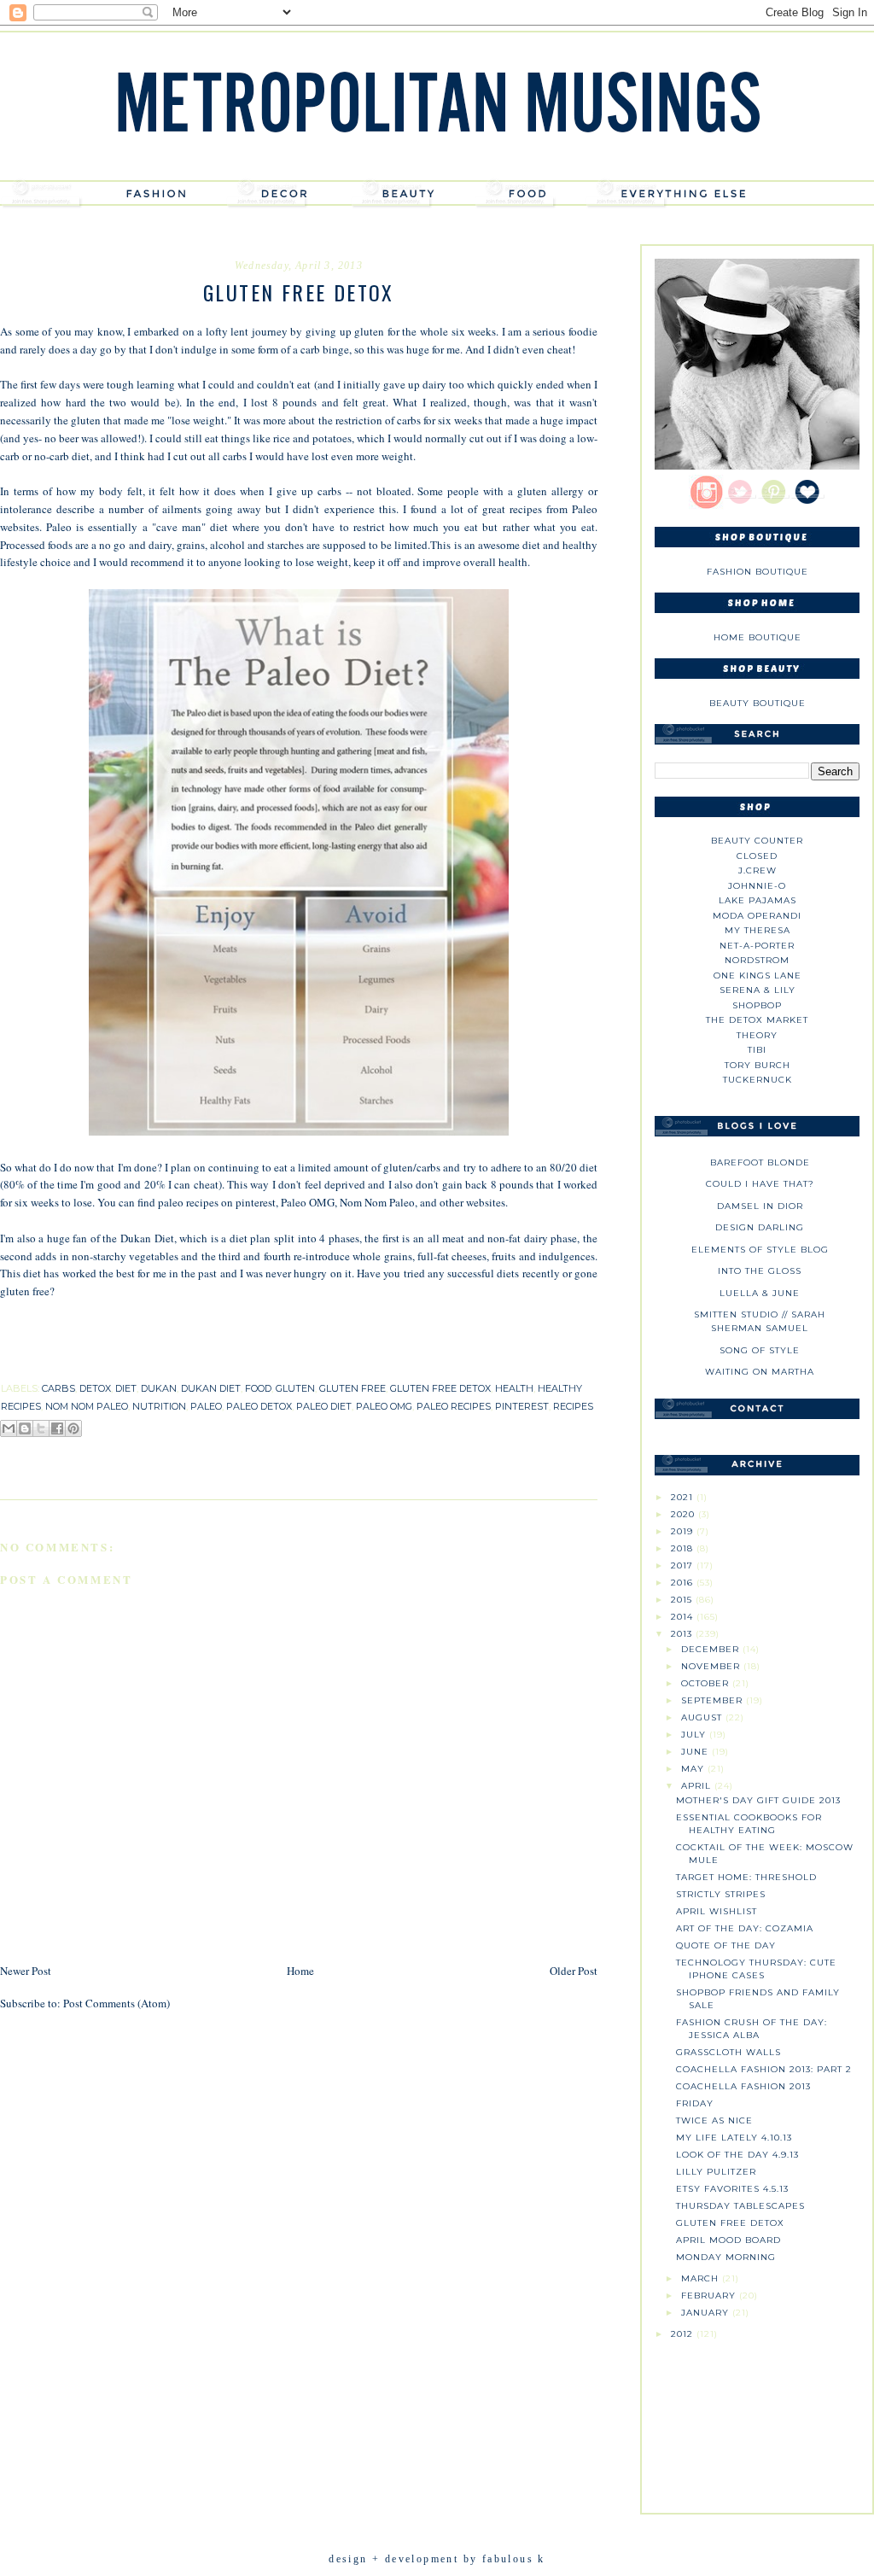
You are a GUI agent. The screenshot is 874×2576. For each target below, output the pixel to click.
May (694, 1769)
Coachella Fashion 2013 (743, 2086)
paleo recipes (454, 1406)
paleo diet (324, 1406)
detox (95, 1388)
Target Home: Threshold (746, 1877)
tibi (757, 1050)
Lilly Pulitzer (716, 2172)
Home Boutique (757, 637)
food (258, 1388)
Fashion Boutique (757, 572)
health (514, 1388)
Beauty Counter (757, 841)
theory (757, 1035)
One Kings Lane (757, 975)
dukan (159, 1388)
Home (300, 1971)
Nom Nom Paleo (376, 1202)
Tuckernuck (757, 1080)
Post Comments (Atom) (117, 2003)
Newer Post (26, 1971)
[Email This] (9, 1428)
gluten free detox (440, 1388)
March (702, 2278)
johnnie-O (757, 886)
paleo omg (384, 1406)
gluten (295, 1388)
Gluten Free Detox (730, 2223)
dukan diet (211, 1388)
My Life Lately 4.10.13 (734, 2138)
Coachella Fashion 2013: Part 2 (764, 2069)
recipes (573, 1406)
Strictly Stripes (721, 1894)
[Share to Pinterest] (73, 1428)
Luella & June (760, 1293)
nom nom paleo (87, 1406)
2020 (685, 1514)
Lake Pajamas (757, 900)
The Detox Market (757, 1020)
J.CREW (757, 870)
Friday (695, 2103)
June (696, 1752)
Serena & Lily (757, 990)
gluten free (353, 1388)
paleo (206, 1406)
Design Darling (760, 1227)
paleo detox (259, 1406)
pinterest (522, 1406)
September (714, 1700)
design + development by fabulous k (437, 2559)
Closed (757, 856)
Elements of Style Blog (760, 1250)
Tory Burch (757, 1065)
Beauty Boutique (757, 703)
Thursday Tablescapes (740, 2206)
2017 (684, 1565)
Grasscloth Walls (728, 2052)
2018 (684, 1548)
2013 (683, 1634)
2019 (684, 1531)
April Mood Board (728, 2240)
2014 (684, 1617)
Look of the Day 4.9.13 (737, 2155)
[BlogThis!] (25, 1428)
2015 (683, 1600)
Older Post (574, 1971)
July (695, 1735)
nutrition (159, 1406)
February (710, 2296)
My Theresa (757, 930)
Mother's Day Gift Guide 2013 (758, 1800)
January (707, 2313)
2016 (684, 1583)
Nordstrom (757, 960)
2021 (684, 1497)
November (712, 1666)
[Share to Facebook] (57, 1428)
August (703, 1717)
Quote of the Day (726, 1945)
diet (126, 1388)
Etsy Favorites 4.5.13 (732, 2189)
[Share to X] (41, 1428)
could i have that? (760, 1184)
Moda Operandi (757, 916)
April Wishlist (717, 1911)
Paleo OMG (308, 1202)
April (698, 1786)
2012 (684, 2334)
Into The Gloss (760, 1271)
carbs (58, 1388)
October (707, 1683)
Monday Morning (726, 2257)
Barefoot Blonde (760, 1162)
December (712, 1649)
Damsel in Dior (760, 1206)
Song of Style (760, 1350)
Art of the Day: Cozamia (745, 1928)
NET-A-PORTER (757, 946)
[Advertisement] (757, 2420)
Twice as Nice (714, 2120)
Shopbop (757, 1005)
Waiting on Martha (760, 1372)
